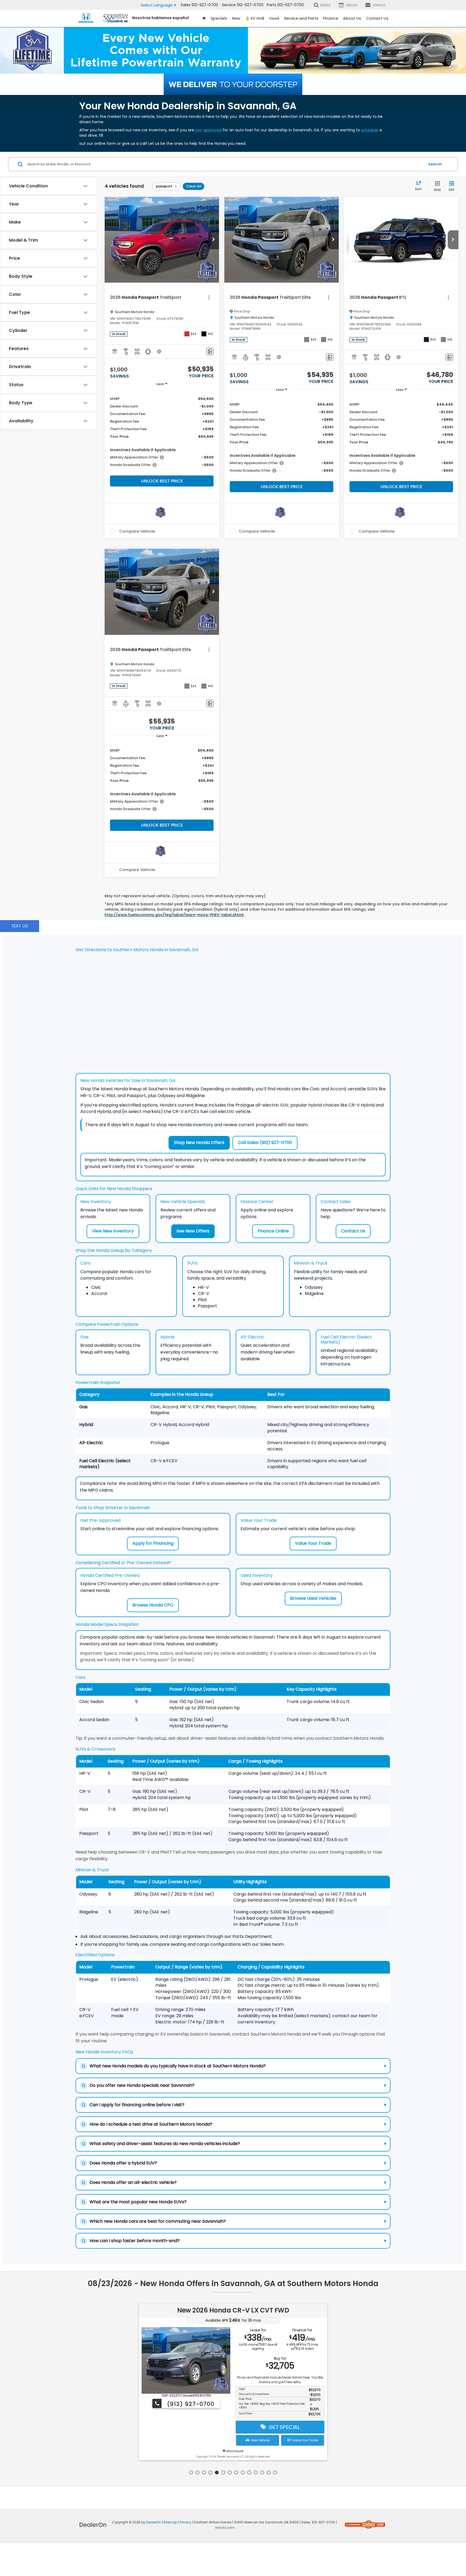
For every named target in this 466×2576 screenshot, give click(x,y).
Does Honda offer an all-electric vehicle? (234, 2182)
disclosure (234, 2451)
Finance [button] (331, 18)
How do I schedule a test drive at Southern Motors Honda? (234, 2124)
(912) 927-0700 (190, 2404)
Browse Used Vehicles (313, 1598)
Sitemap (170, 2522)
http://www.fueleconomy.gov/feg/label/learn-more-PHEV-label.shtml (175, 915)
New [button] (236, 18)
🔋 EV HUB (255, 18)
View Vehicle (259, 2440)
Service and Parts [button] (301, 18)
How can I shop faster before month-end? (234, 2241)
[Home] (204, 18)
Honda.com (225, 2528)
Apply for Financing (153, 1543)
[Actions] (209, 298)
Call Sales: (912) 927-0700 (265, 1143)
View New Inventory (113, 1231)
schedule (370, 130)
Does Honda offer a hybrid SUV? (234, 2163)
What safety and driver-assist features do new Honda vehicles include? (234, 2144)
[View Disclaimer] (159, 351)
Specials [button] (219, 18)
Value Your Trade (313, 1543)
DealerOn (154, 2522)
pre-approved (208, 130)
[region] (162, 431)
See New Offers (193, 1231)
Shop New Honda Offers (199, 1143)
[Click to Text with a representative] (20, 926)
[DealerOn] (93, 2524)
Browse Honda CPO (153, 1605)
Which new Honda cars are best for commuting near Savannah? (234, 2221)
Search (435, 164)
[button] (214, 240)
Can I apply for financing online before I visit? (234, 2105)
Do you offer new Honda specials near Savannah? (234, 2085)
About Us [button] (352, 18)
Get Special (283, 2427)
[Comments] (210, 352)
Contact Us (353, 1231)
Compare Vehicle (137, 531)
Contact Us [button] (377, 18)
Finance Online (273, 1231)
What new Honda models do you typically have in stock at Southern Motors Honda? (234, 2066)
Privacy (186, 2522)
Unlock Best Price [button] (162, 481)
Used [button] (274, 18)
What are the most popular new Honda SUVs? (234, 2202)
